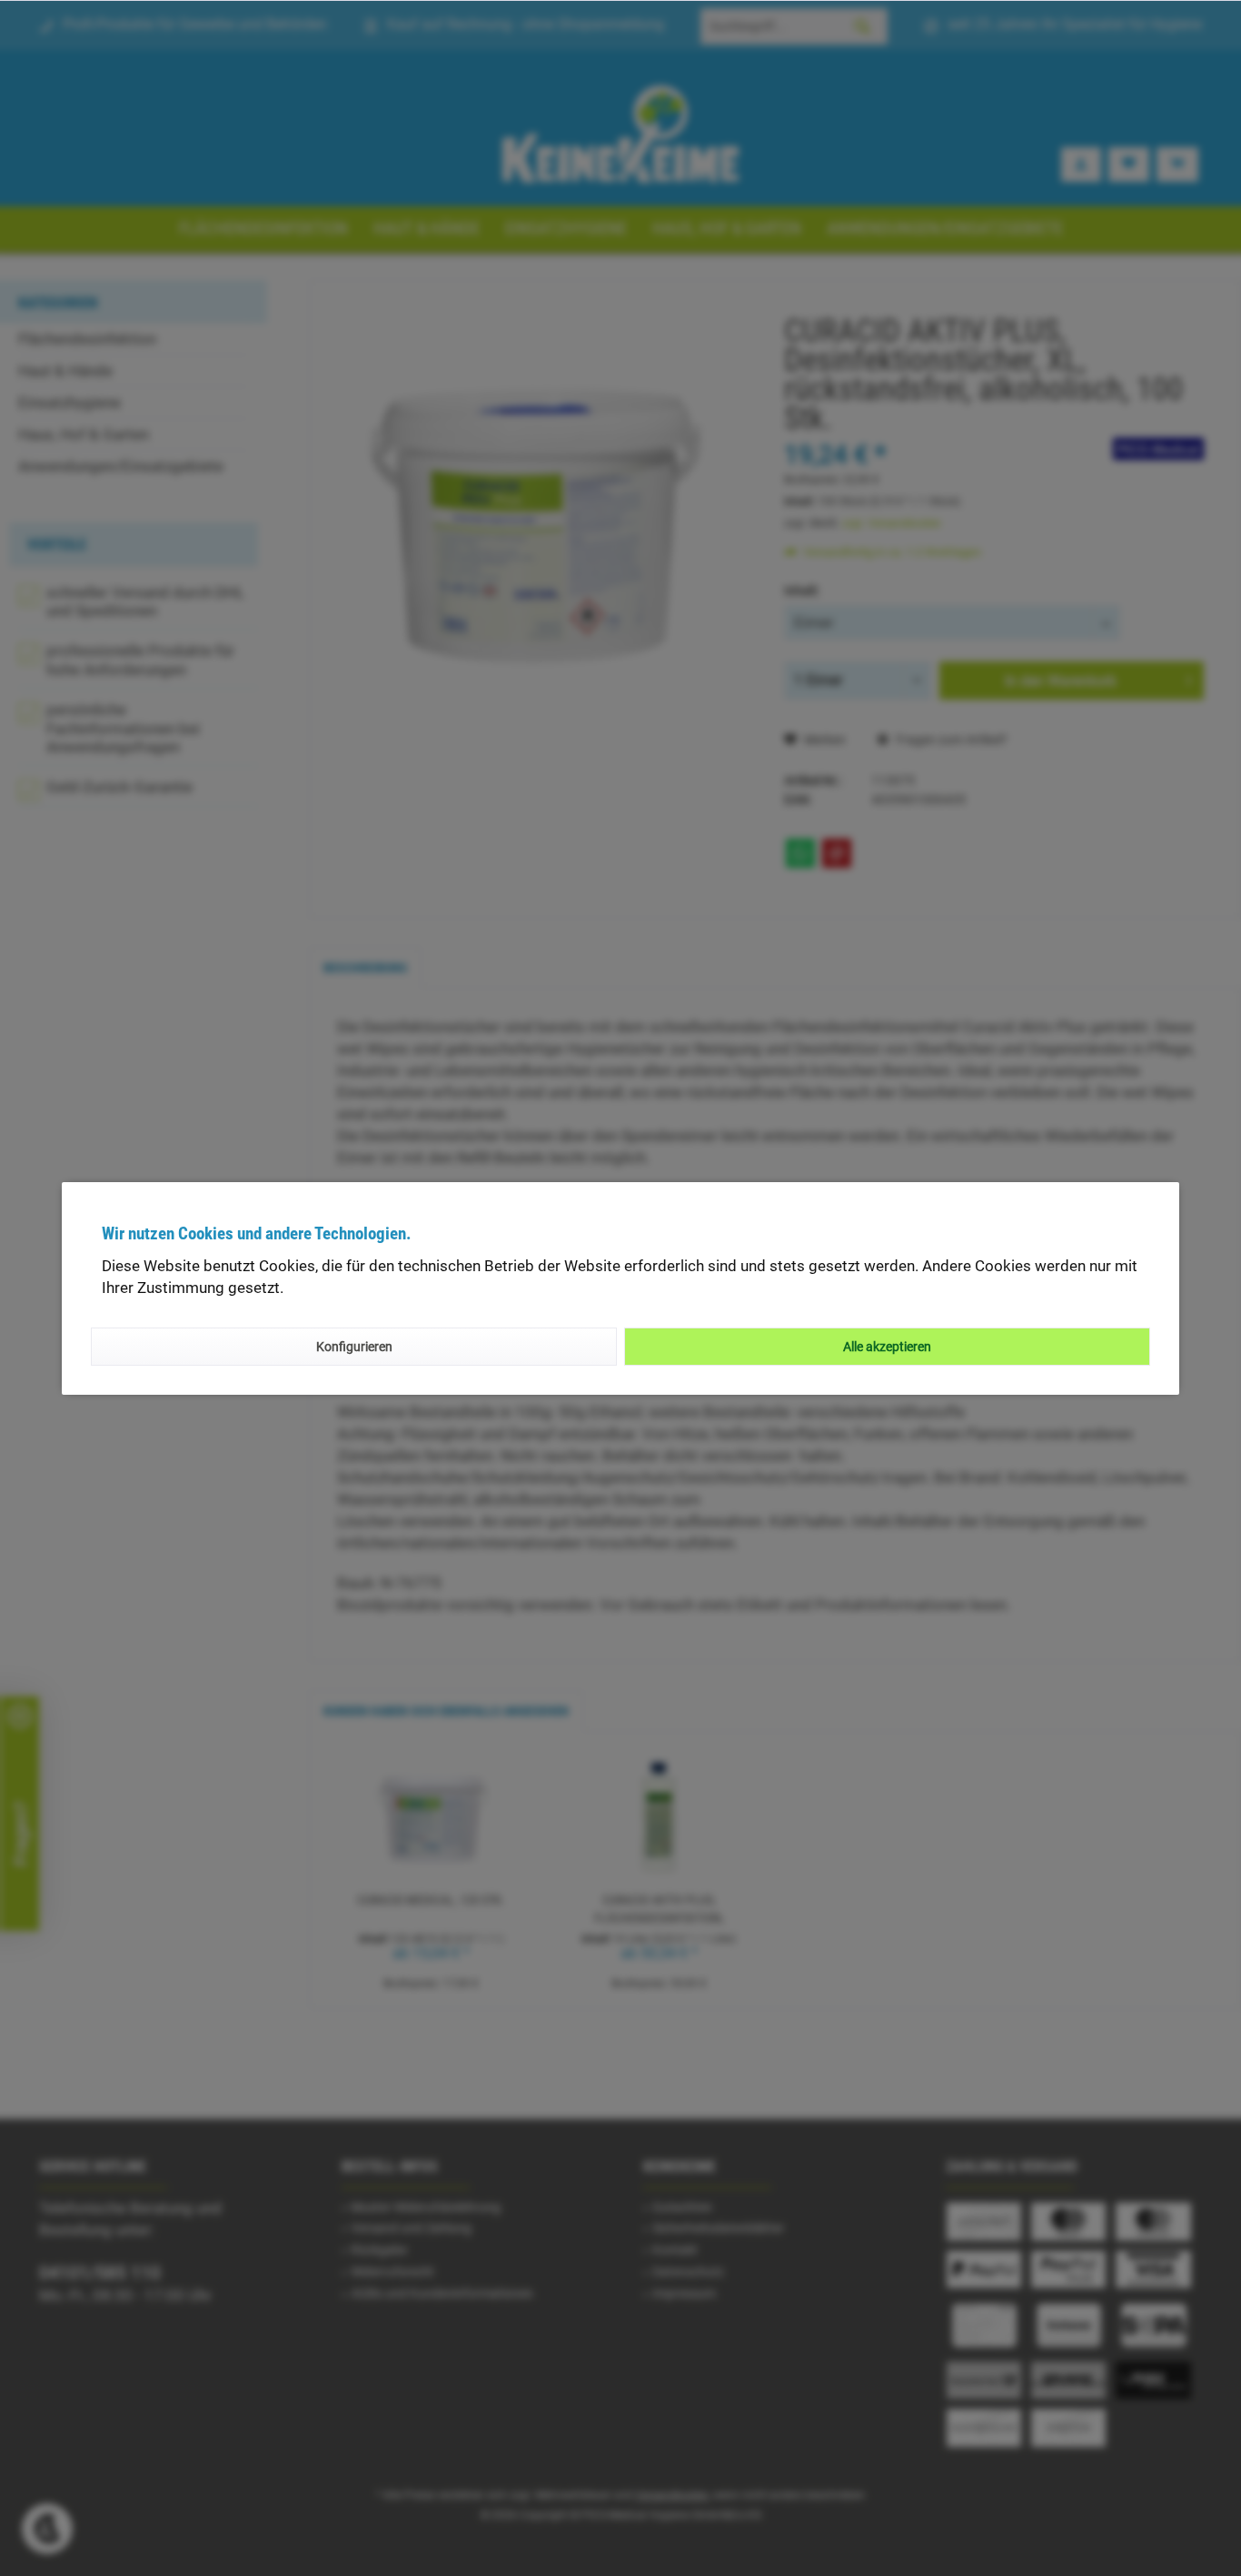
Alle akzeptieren (887, 1347)
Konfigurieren (354, 1347)
